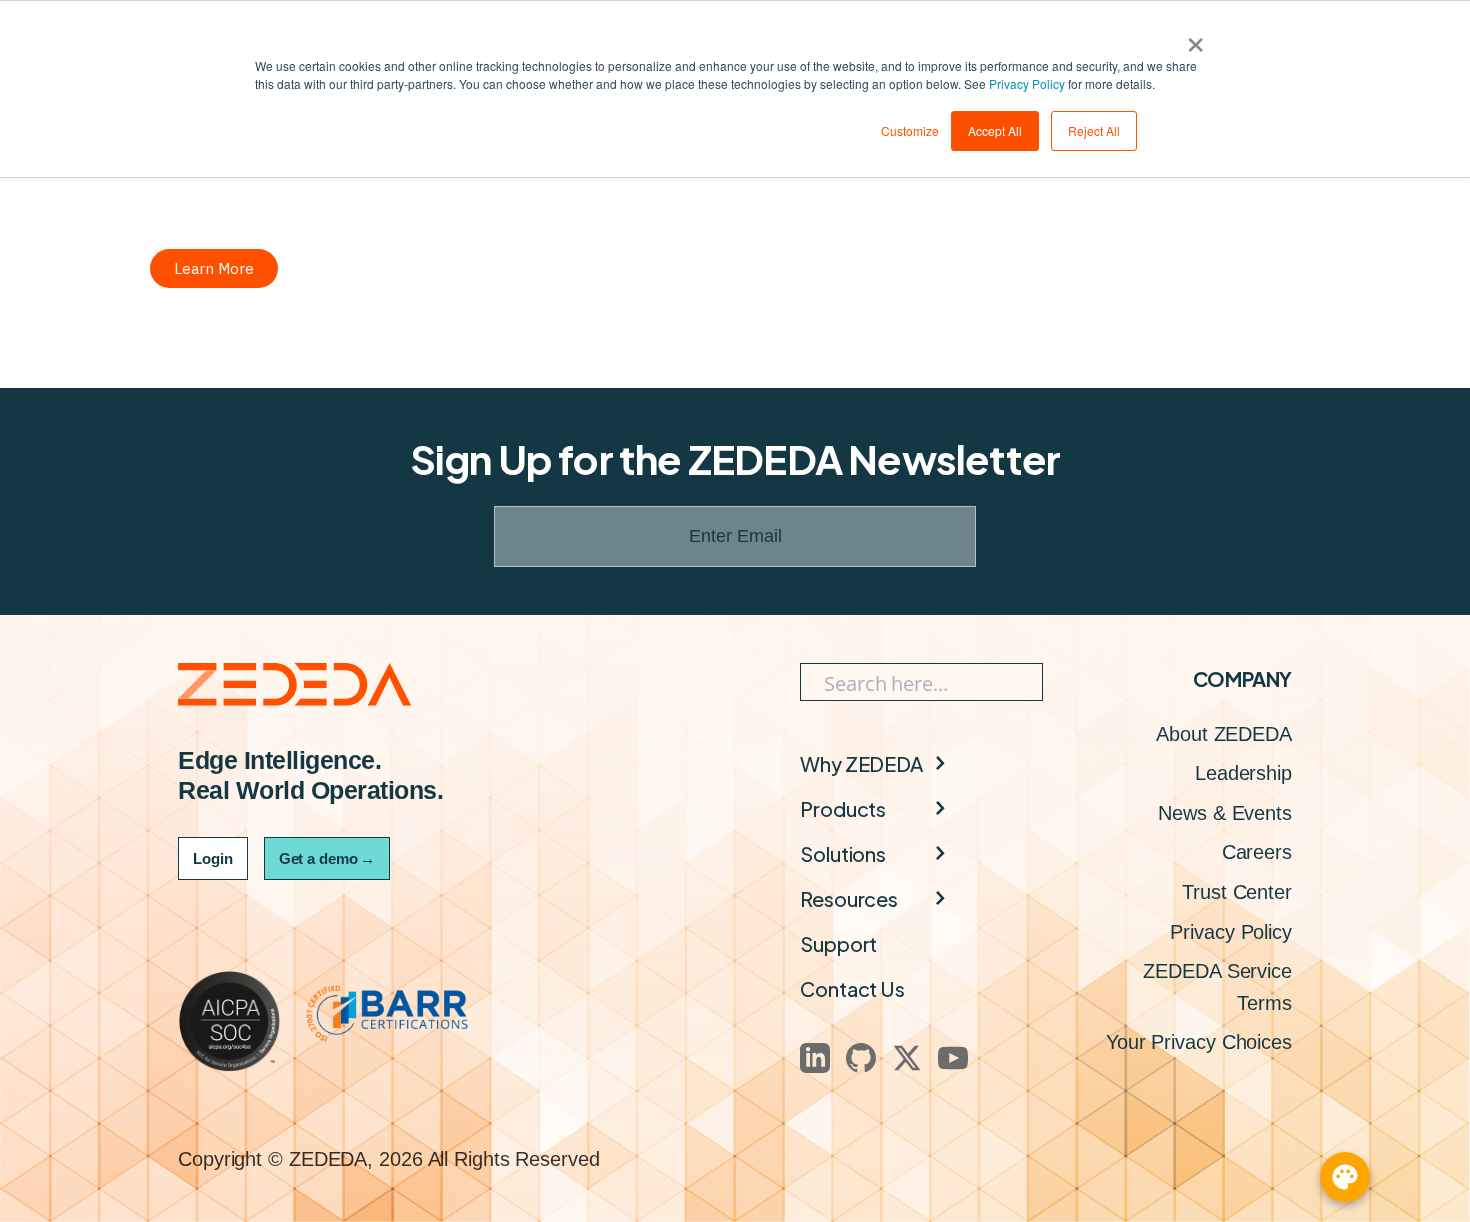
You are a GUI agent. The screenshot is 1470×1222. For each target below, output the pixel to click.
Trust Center (1237, 892)
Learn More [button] (214, 268)
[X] (907, 1058)
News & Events (1225, 813)
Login (213, 858)
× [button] (1195, 38)
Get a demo (327, 858)
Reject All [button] (1094, 130)
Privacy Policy (1027, 83)
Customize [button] (910, 130)
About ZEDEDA (1224, 734)
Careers (1257, 852)
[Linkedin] (815, 1058)
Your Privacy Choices (1199, 1042)
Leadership (1243, 773)
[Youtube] (953, 1058)
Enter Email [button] (735, 536)
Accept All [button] (995, 130)
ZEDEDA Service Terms (1217, 987)
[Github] (861, 1058)
